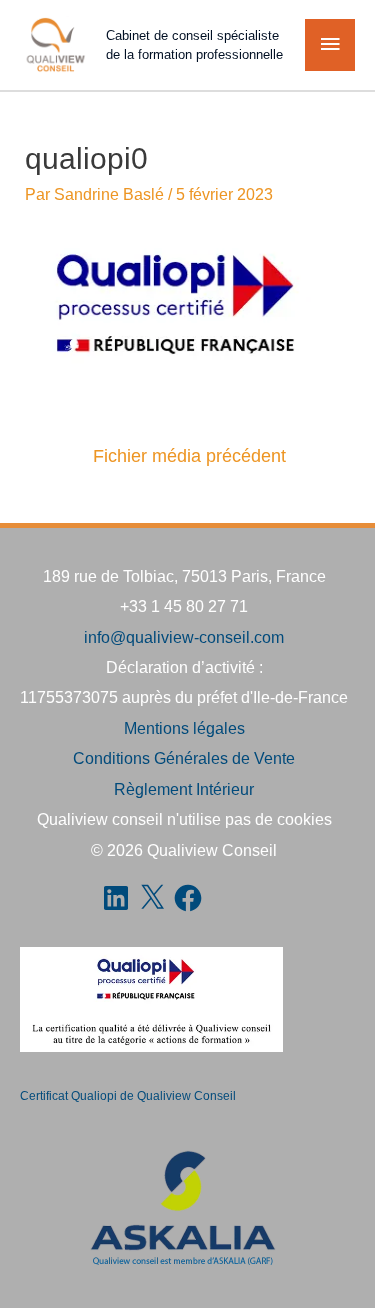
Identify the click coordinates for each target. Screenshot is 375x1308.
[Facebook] (188, 898)
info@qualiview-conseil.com (184, 637)
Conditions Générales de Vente (184, 758)
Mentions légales (184, 728)
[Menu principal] (330, 45)
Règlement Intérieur (184, 789)
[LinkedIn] (116, 898)
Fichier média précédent (189, 456)
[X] (152, 898)
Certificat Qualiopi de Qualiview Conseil (128, 1096)
